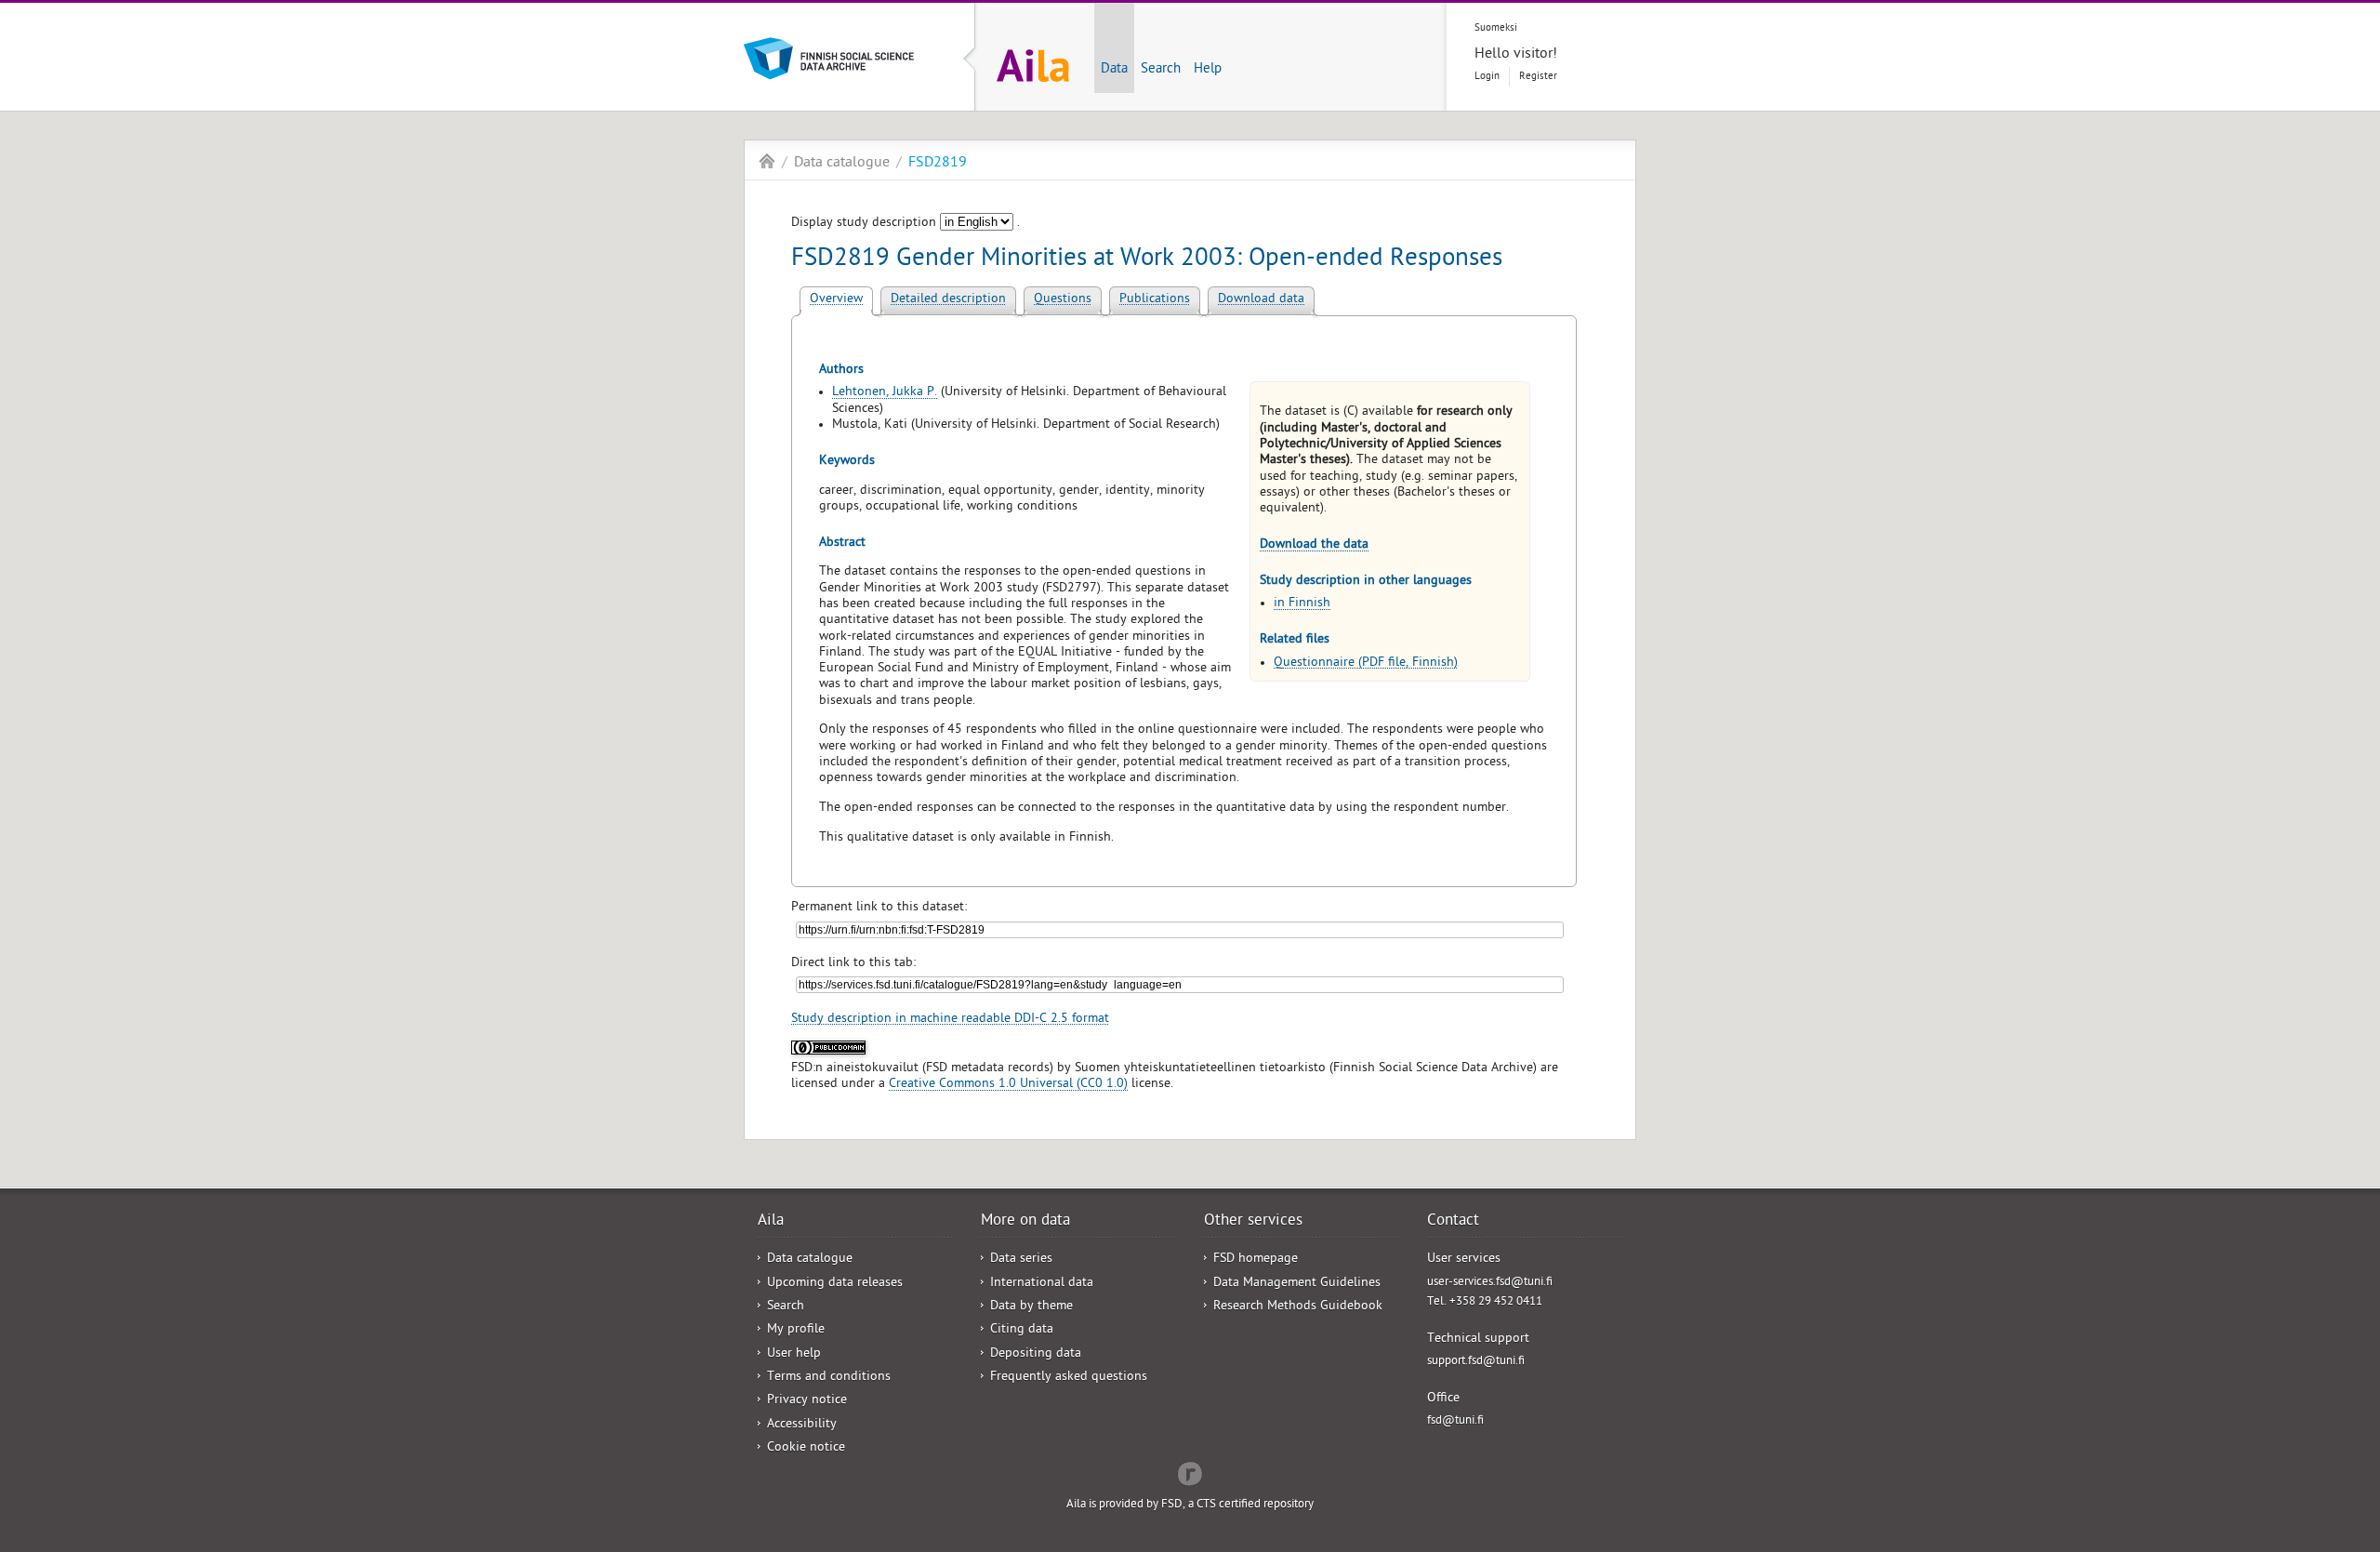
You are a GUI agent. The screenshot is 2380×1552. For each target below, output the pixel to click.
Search (1161, 70)
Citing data (1022, 1330)
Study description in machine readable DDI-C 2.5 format (950, 1020)
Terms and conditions (829, 1378)
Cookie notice (806, 1448)
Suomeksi (1496, 28)
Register (1538, 77)
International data (1042, 1284)
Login (1487, 77)
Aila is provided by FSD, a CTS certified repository (1190, 1505)
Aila (767, 161)
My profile (796, 1330)
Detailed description (948, 300)
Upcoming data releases (835, 1284)
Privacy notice (807, 1401)
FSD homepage (1256, 1260)
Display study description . (906, 224)
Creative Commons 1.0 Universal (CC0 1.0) (1008, 1085)
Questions (1063, 300)
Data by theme (1031, 1307)
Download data (1261, 300)
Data (1114, 70)
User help (794, 1354)
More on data (1025, 1222)
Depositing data (1036, 1354)
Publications (1155, 300)
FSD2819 (938, 164)
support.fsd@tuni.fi (1476, 1362)
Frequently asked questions (1069, 1378)
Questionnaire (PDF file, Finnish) (1366, 663)
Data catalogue (842, 164)
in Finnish (1302, 604)
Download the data (1314, 545)
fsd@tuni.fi (1455, 1421)
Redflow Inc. (1190, 1472)
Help (1208, 70)
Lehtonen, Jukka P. (885, 393)
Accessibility (802, 1425)
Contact (1453, 1222)
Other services (1253, 1222)
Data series (1021, 1260)
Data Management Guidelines (1297, 1284)
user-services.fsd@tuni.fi (1490, 1283)
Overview (836, 300)
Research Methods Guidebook (1298, 1307)
